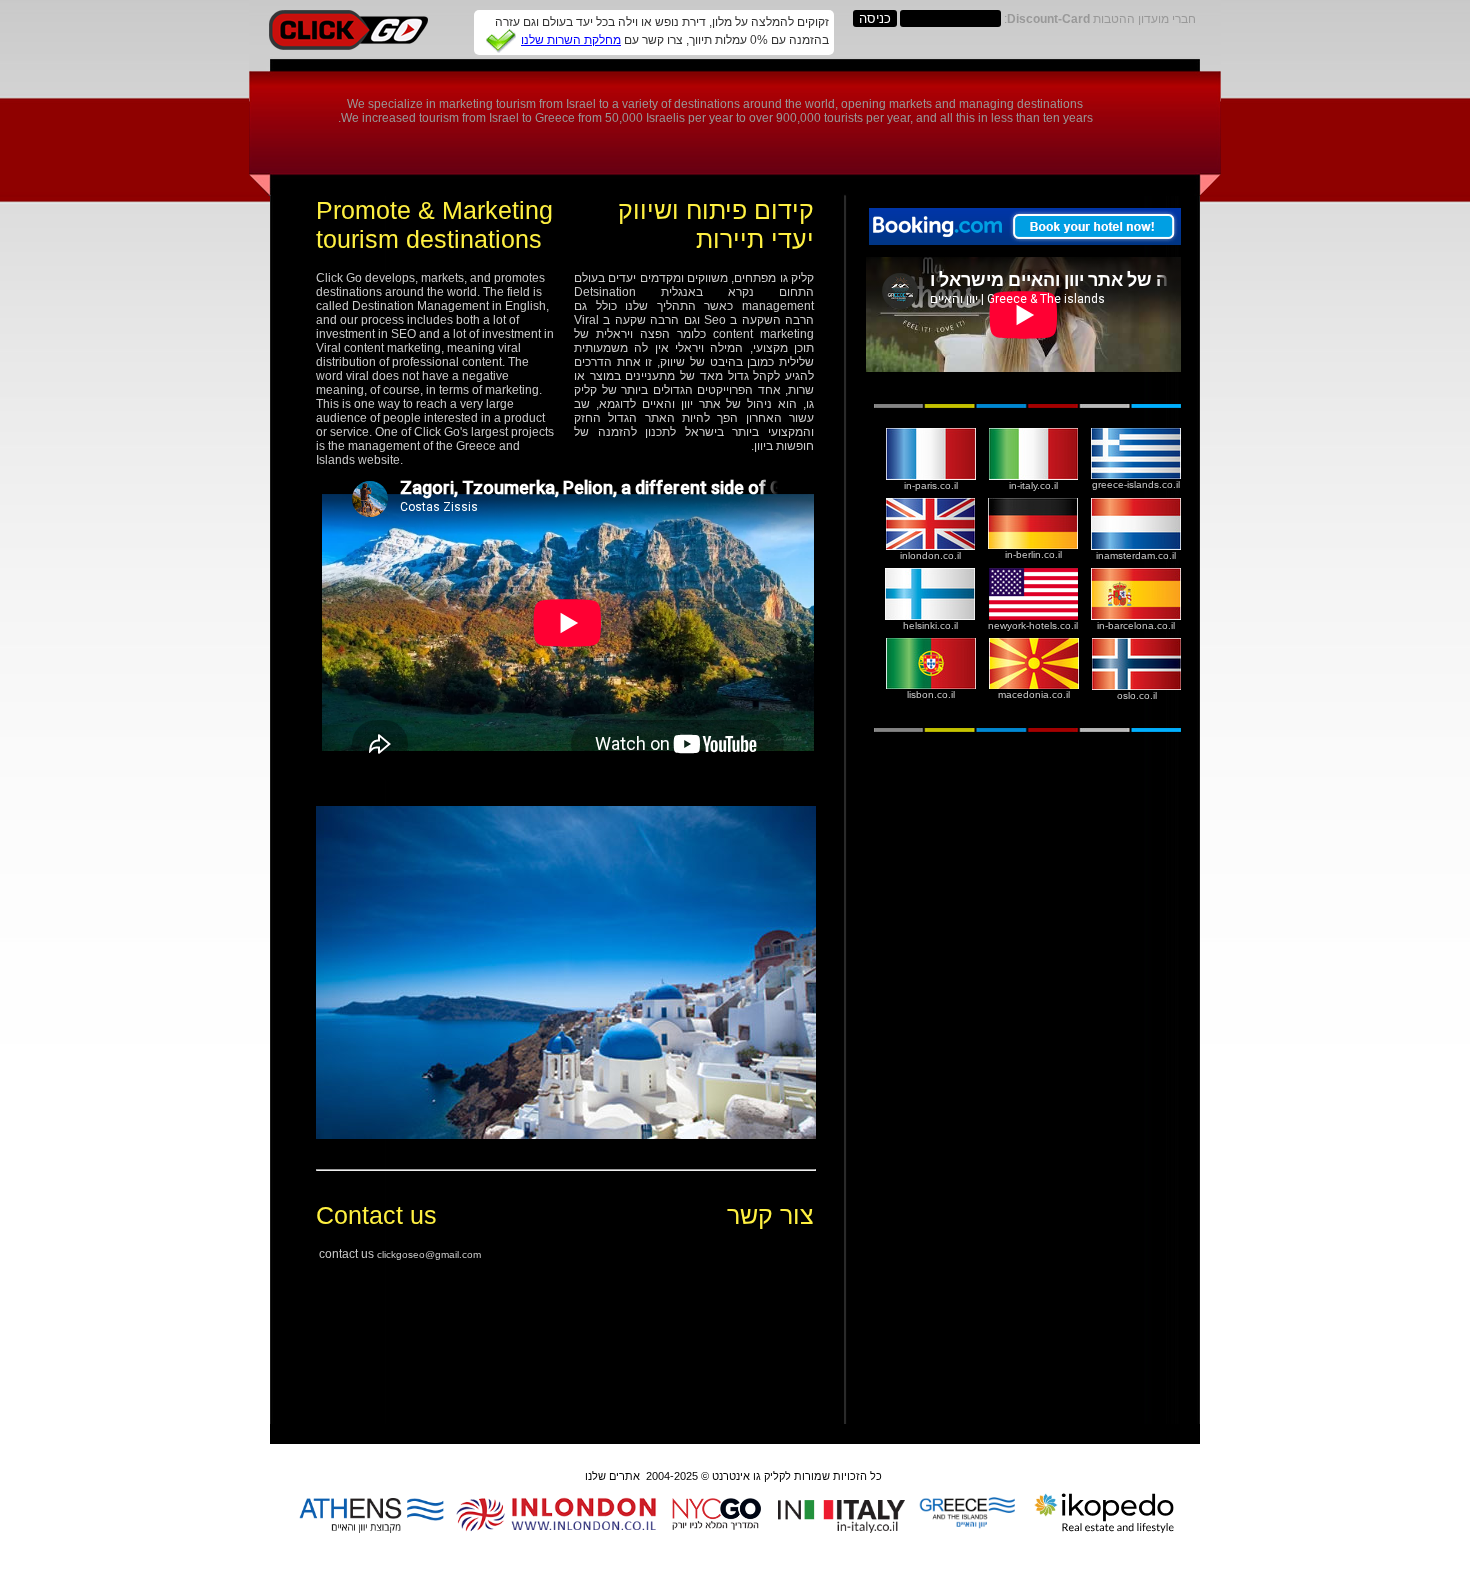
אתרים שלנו (612, 1476)
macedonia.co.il (1034, 694)
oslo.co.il (1137, 695)
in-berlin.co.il (1033, 554)
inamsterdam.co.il (1136, 555)
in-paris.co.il (931, 485)
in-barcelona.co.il (1136, 625)
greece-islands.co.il (1136, 484)
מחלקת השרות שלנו (571, 40)
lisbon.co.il (931, 694)
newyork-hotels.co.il (1033, 625)
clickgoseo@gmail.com (429, 1254)
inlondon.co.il (930, 555)
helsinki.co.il (930, 625)
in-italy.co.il (1033, 485)
